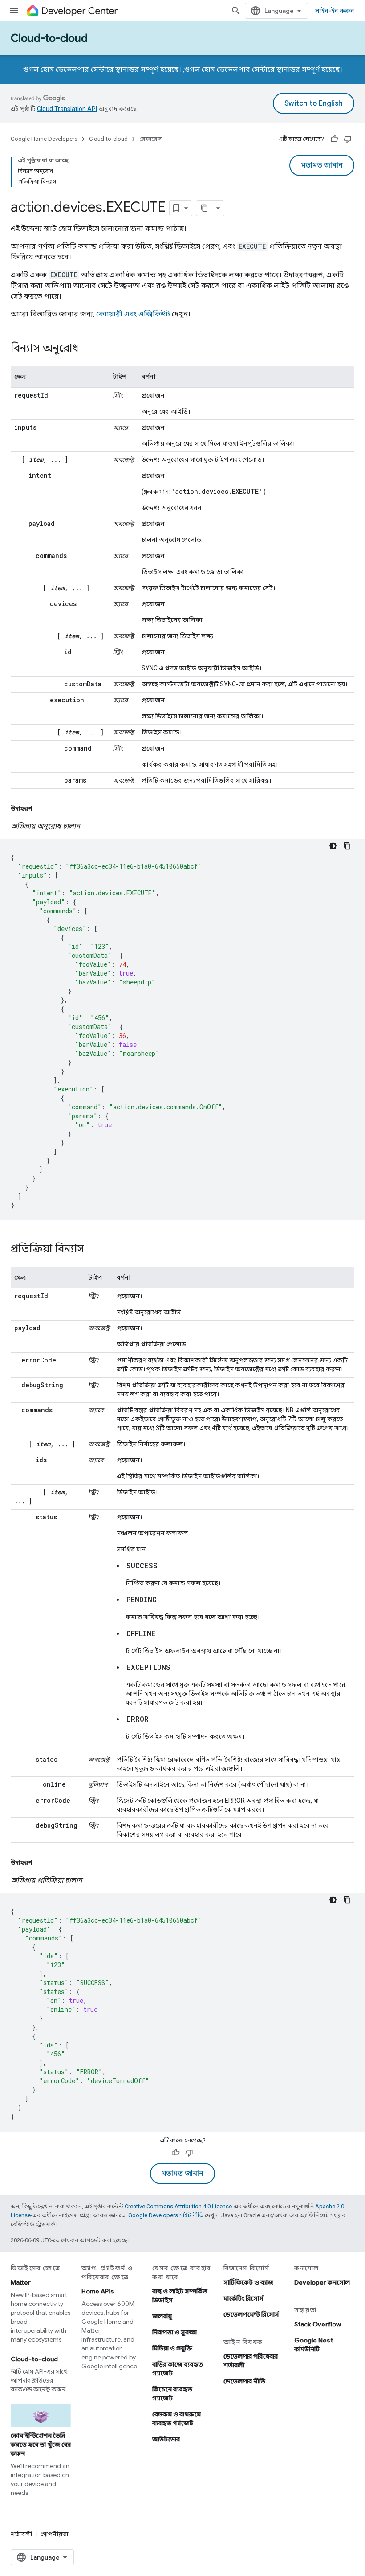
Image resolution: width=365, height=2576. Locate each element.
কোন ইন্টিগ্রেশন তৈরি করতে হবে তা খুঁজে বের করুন (41, 2445)
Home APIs (98, 2291)
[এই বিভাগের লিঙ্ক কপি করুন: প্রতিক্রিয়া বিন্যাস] (93, 1250)
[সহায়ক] (334, 139)
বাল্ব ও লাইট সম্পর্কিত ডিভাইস (180, 2296)
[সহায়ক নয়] (348, 139)
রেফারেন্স (150, 139)
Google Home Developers (44, 139)
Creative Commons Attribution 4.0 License (178, 2206)
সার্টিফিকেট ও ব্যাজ (248, 2282)
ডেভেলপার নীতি (244, 2381)
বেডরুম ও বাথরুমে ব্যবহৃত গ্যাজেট (176, 2419)
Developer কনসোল (322, 2282)
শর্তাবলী (21, 2534)
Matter (21, 2282)
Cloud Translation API (67, 109)
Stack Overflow (318, 2324)
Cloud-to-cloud (49, 38)
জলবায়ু (162, 2316)
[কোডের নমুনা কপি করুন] (347, 846)
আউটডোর (166, 2439)
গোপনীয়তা (55, 2534)
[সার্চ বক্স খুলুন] (236, 11)
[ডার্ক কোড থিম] (333, 846)
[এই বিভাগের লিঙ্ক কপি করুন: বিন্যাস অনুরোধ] (88, 349)
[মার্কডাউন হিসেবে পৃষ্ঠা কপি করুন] (204, 208)
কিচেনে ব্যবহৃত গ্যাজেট (172, 2394)
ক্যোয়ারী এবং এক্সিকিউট (133, 314)
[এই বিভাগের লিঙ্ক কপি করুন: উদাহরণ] (41, 808)
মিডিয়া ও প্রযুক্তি (172, 2348)
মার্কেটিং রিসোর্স (243, 2298)
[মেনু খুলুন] (14, 11)
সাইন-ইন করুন (335, 11)
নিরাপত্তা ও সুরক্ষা (174, 2332)
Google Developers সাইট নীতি (166, 2215)
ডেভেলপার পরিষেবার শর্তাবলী (251, 2361)
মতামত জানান (322, 165)
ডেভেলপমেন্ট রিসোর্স (251, 2314)
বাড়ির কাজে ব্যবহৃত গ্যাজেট (178, 2369)
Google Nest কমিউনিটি (314, 2345)
